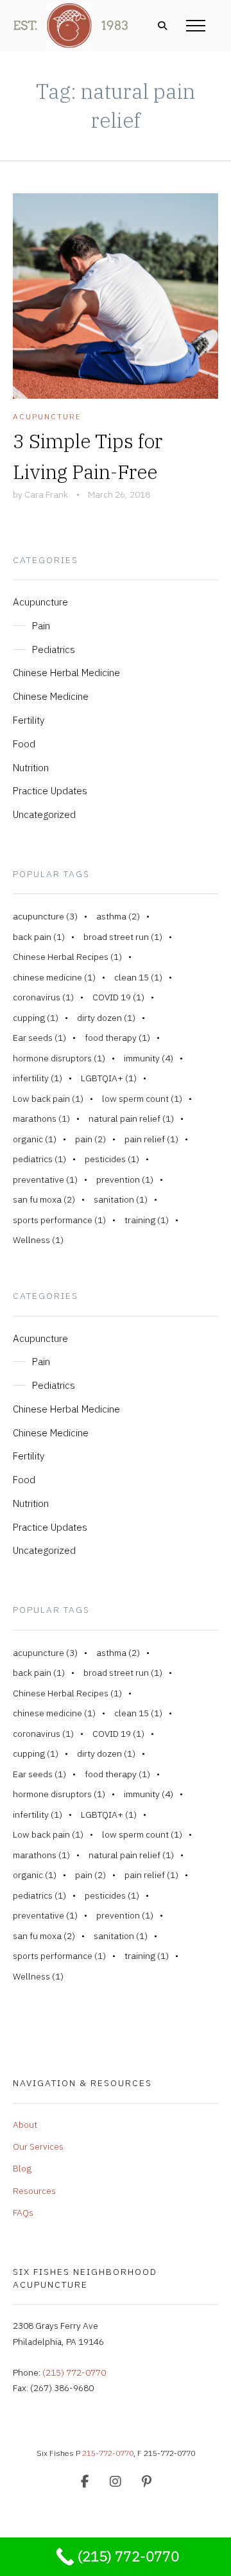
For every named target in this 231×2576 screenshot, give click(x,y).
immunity (149, 1058)
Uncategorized (44, 814)
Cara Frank (46, 494)
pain (90, 1139)
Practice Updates (50, 790)
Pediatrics (54, 649)
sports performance (59, 1220)
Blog (22, 2168)
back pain (39, 937)
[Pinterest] (146, 2482)
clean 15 (138, 977)
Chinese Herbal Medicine (66, 672)
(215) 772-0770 (74, 2372)
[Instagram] (116, 2482)
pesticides (112, 1159)
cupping (36, 1018)
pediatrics (39, 1159)
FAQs (23, 2213)
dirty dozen (106, 1018)
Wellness (38, 1240)
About (25, 2125)
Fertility (29, 720)
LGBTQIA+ (109, 1078)
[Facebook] (85, 2482)
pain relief (151, 1139)
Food (24, 744)
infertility (38, 1078)
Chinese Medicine (51, 696)
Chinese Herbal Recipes (67, 957)
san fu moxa (44, 1199)
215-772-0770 (108, 2453)
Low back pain (48, 1099)
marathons (41, 1118)
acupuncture (45, 916)
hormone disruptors (59, 1058)
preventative (45, 1179)
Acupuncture (47, 416)
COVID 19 (118, 997)
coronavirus (43, 997)
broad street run (123, 937)
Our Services (38, 2146)
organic (35, 1139)
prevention (125, 1179)
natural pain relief (131, 1118)
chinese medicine (54, 977)
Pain (41, 625)
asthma (118, 916)
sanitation (121, 1199)
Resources (34, 2191)
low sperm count (142, 1099)
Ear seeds (39, 1038)
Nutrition (31, 767)
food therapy (117, 1038)
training (147, 1220)
